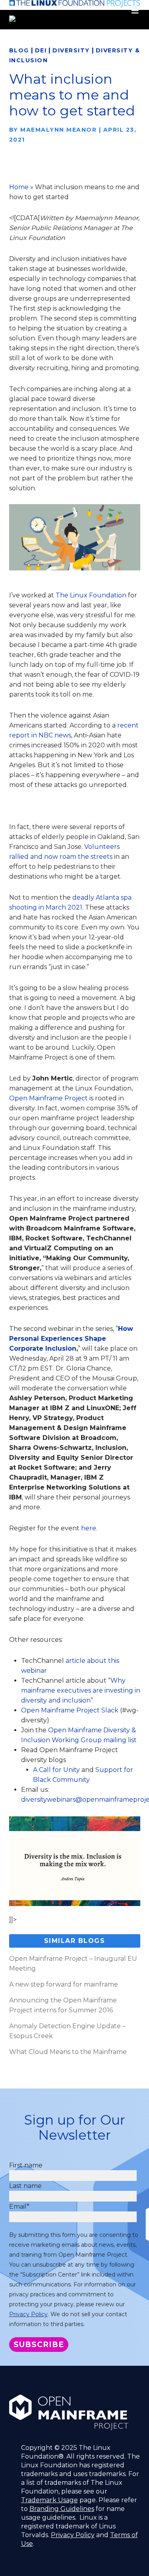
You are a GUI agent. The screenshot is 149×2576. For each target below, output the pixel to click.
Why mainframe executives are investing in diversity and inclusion (81, 1690)
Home (19, 187)
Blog (19, 50)
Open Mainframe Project (48, 1098)
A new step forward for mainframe (64, 1984)
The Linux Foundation (91, 595)
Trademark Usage (49, 2500)
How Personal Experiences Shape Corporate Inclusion (71, 1339)
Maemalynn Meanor (58, 130)
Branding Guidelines (62, 2509)
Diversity (71, 50)
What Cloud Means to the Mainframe (68, 2052)
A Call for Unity (56, 1770)
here (89, 1528)
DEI (41, 50)
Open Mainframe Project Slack (70, 1710)
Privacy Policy (28, 2314)
